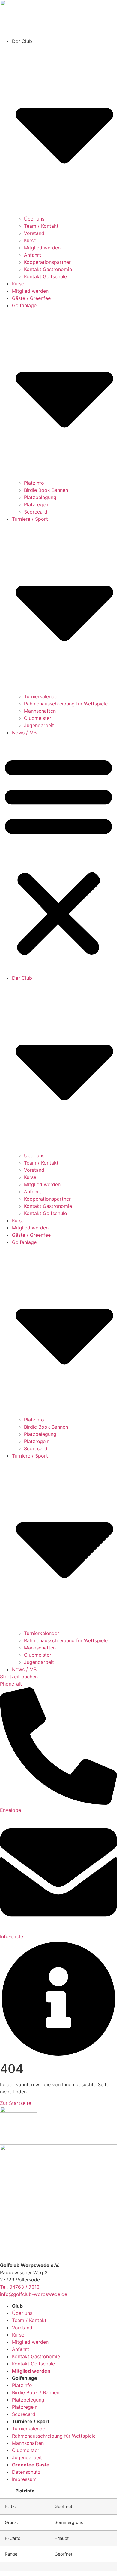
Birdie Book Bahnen (46, 490)
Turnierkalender (42, 696)
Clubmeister (38, 718)
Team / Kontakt (41, 226)
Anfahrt (33, 255)
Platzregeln (37, 504)
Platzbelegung (40, 497)
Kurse (30, 240)
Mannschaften (40, 711)
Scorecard (36, 512)
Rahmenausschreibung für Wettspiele (66, 704)
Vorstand (34, 233)
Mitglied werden (42, 248)
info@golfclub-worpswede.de (34, 2294)
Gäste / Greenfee (31, 298)
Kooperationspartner (47, 262)
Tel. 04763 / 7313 (20, 2287)
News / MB (24, 733)
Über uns (34, 219)
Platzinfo (34, 483)
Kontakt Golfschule (45, 276)
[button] (58, 855)
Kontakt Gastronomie (48, 269)
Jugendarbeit (39, 725)
